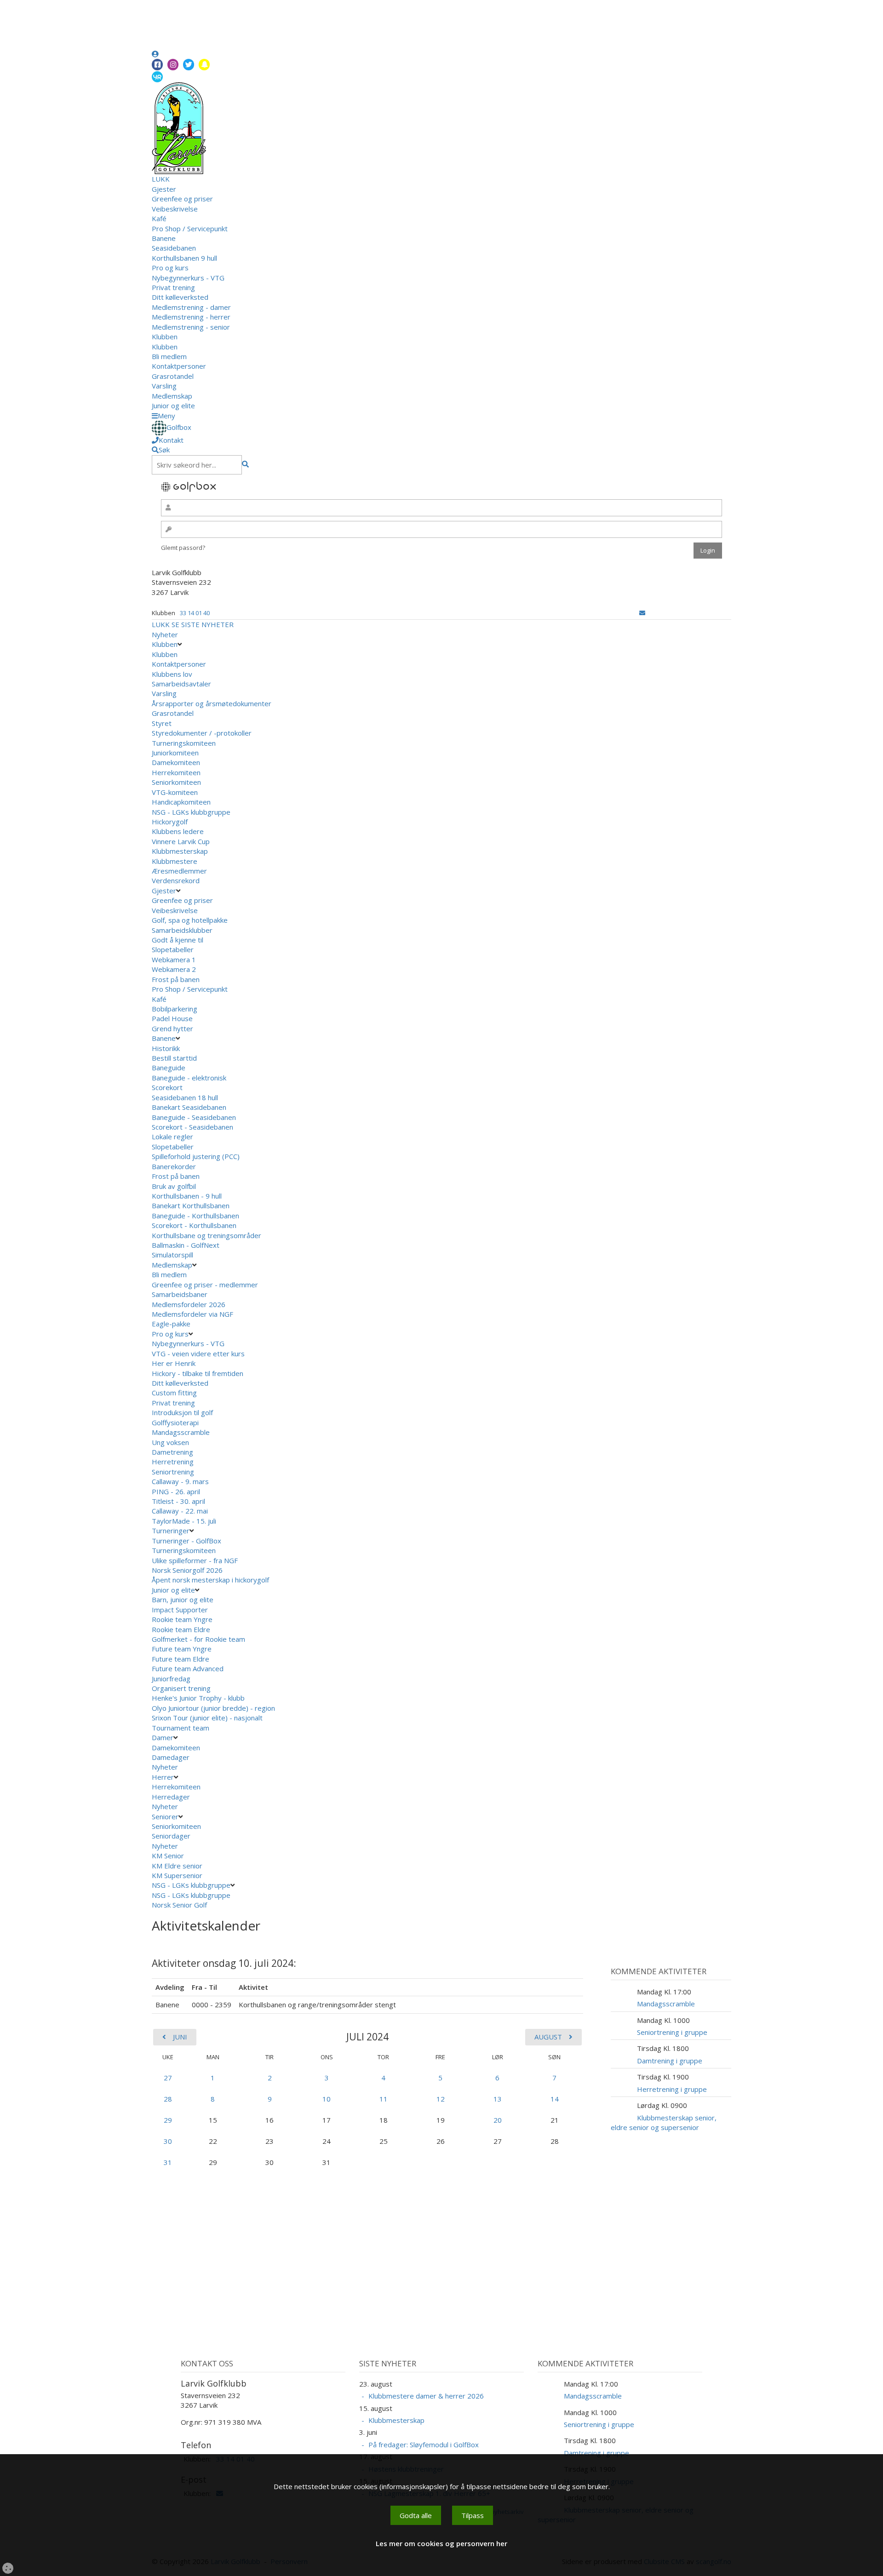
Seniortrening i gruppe (672, 2032)
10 (327, 2099)
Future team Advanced (188, 1668)
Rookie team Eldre (181, 1629)
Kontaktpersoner (179, 366)
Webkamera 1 (175, 960)
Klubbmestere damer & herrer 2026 (426, 2396)
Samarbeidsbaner (180, 1294)
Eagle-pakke (171, 1324)
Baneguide (169, 1068)
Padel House (172, 1018)
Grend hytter (173, 1028)
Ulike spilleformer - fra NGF (196, 1560)
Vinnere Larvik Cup (181, 841)
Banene (164, 238)
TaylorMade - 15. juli (184, 1521)
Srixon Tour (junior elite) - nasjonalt (207, 1718)
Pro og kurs (170, 268)
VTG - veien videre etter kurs (198, 1354)
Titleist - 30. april (178, 1501)
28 (168, 2099)
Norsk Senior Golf (180, 1905)
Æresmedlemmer (179, 871)
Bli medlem (169, 356)
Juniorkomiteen (175, 753)
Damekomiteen (176, 762)
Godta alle (416, 2515)
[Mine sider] (155, 54)
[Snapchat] (204, 65)
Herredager (171, 1797)
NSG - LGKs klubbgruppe (191, 812)
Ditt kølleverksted (180, 297)
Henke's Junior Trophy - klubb (198, 1698)
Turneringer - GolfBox (186, 1541)
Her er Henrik (174, 1363)
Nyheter (165, 634)
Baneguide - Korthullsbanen (195, 1216)
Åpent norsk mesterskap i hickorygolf (211, 1580)
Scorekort (167, 1087)
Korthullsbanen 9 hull (184, 258)
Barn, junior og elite (183, 1599)
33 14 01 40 (195, 613)
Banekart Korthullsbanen (191, 1205)
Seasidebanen (174, 248)
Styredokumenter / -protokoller (202, 733)
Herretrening (173, 1462)
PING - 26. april (176, 1491)
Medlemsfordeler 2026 (189, 1304)
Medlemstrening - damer (191, 307)
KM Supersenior (177, 1875)
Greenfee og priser (182, 199)
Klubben (165, 337)
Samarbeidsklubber (182, 930)
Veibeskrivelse (175, 209)
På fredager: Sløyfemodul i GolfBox (424, 2445)
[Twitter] (189, 65)
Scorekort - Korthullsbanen (194, 1225)
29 (168, 2120)
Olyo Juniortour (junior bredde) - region (213, 1708)
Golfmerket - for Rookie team (198, 1639)
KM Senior (168, 1856)
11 (384, 2099)
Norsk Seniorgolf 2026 (187, 1570)
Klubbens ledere (178, 831)
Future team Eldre (181, 1659)
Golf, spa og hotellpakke (190, 920)
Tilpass (473, 2515)
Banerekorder (174, 1166)
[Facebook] (157, 65)
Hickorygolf (170, 822)
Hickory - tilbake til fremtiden (198, 1373)
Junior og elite (173, 406)
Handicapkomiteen (181, 802)
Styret (162, 723)
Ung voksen (170, 1442)
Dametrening (172, 1452)
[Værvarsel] (157, 76)
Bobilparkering (175, 1009)
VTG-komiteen (175, 792)
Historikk (166, 1048)
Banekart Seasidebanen (189, 1107)
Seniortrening (173, 1472)
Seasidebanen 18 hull (185, 1097)
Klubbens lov (172, 674)
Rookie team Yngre (182, 1619)
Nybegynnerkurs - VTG (188, 278)
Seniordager (171, 1836)
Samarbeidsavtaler (181, 684)
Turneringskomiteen (184, 743)
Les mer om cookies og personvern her (441, 2543)
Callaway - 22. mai (180, 1511)
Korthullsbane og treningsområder (206, 1235)
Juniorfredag (171, 1679)
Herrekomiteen (176, 772)
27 (168, 2078)
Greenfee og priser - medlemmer (205, 1285)
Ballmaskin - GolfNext (186, 1245)
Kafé (159, 218)
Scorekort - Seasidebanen (192, 1127)
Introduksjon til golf (182, 1412)
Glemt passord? (183, 548)
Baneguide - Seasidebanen (194, 1117)
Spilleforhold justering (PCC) (196, 1156)
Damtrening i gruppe (670, 2061)
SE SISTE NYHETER (203, 624)
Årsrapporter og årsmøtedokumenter (212, 703)
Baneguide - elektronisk (189, 1078)
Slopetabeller (173, 949)
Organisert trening (181, 1688)
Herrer (163, 1777)
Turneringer (171, 1531)
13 (498, 2099)
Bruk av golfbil (174, 1186)
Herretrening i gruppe (672, 2089)
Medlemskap (172, 396)
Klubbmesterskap (180, 851)
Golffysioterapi (175, 1422)
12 (441, 2099)
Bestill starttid (174, 1058)
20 (498, 2120)
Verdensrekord (176, 880)
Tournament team (181, 1728)
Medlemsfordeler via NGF (193, 1314)
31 (168, 2162)
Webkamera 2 (175, 969)
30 (168, 2141)
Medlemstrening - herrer (191, 317)
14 (555, 2099)
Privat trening (173, 287)
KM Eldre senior (177, 1866)
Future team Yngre (182, 1649)
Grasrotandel (173, 376)
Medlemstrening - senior (191, 327)
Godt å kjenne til (178, 940)
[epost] (642, 613)
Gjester (164, 189)
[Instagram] (173, 65)
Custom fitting (174, 1393)
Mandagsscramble (181, 1432)
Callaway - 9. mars (180, 1481)
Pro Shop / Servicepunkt (190, 228)
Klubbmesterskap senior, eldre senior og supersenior (664, 2122)
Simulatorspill (172, 1255)
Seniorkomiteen (176, 782)
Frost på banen (176, 979)
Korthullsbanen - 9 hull (187, 1196)
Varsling (164, 386)
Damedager (171, 1757)
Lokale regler (172, 1137)
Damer (163, 1737)
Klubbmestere (175, 861)
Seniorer (165, 1816)
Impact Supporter (180, 1610)
